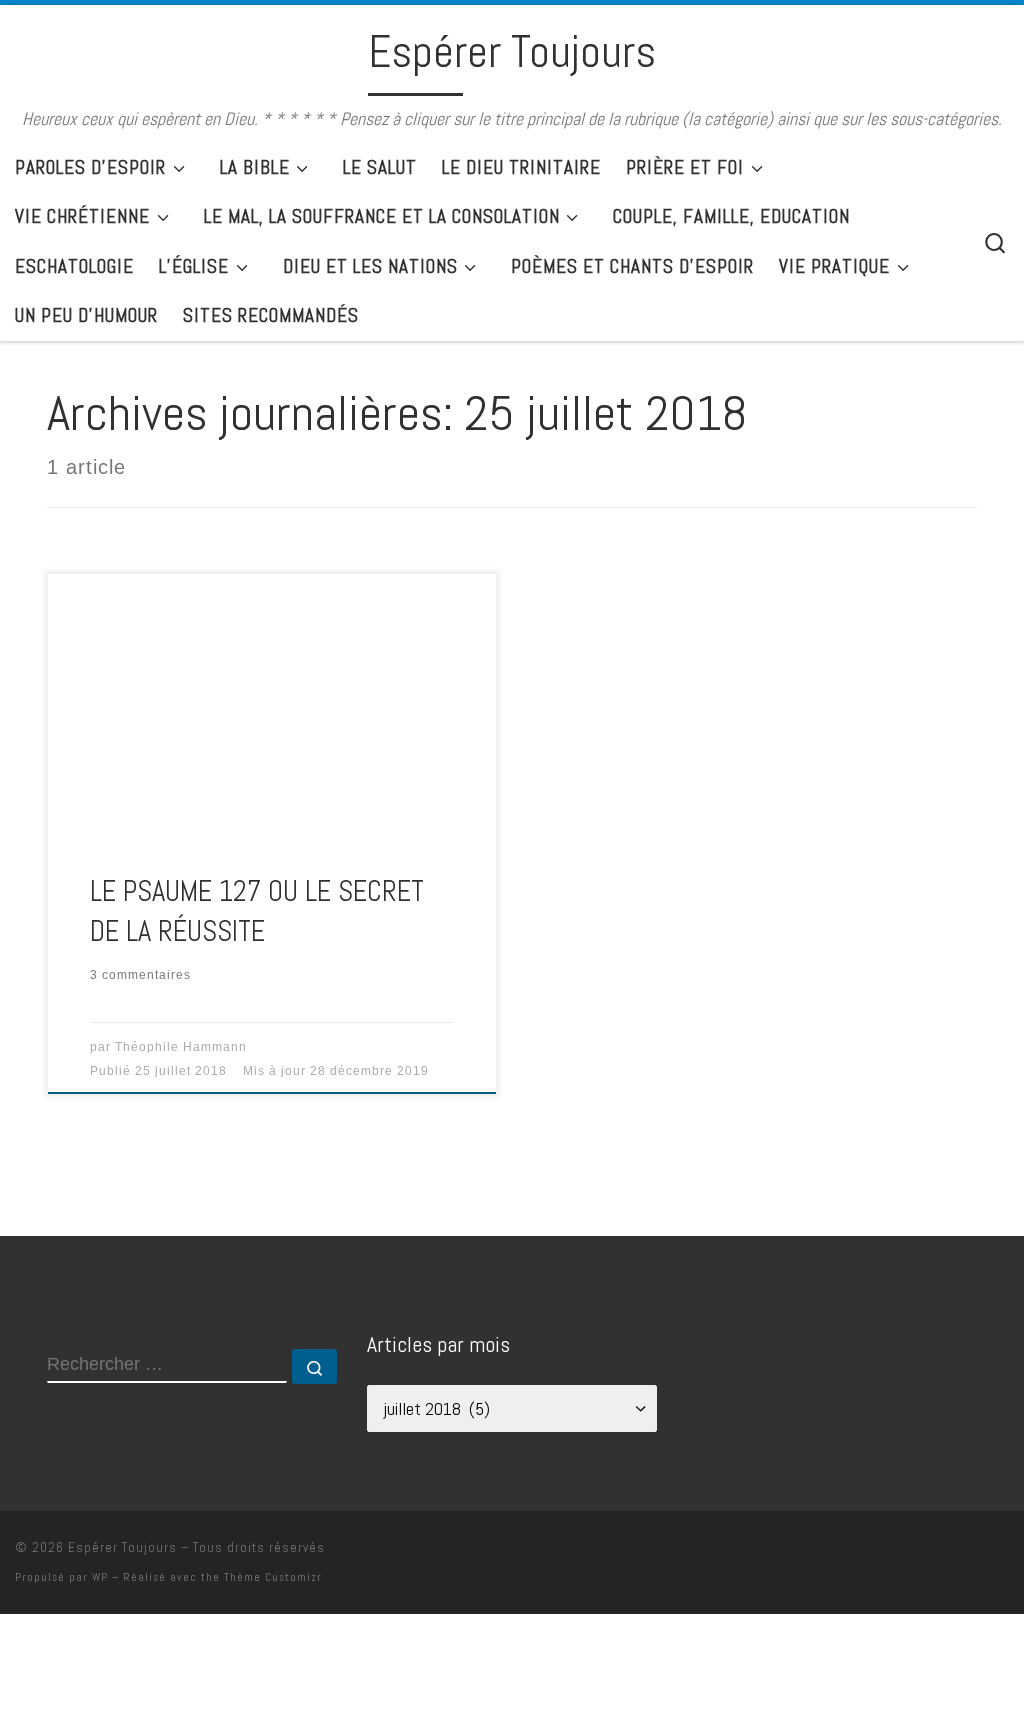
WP (100, 1577)
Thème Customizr (273, 1577)
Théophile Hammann (181, 1047)
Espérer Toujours (122, 1547)
